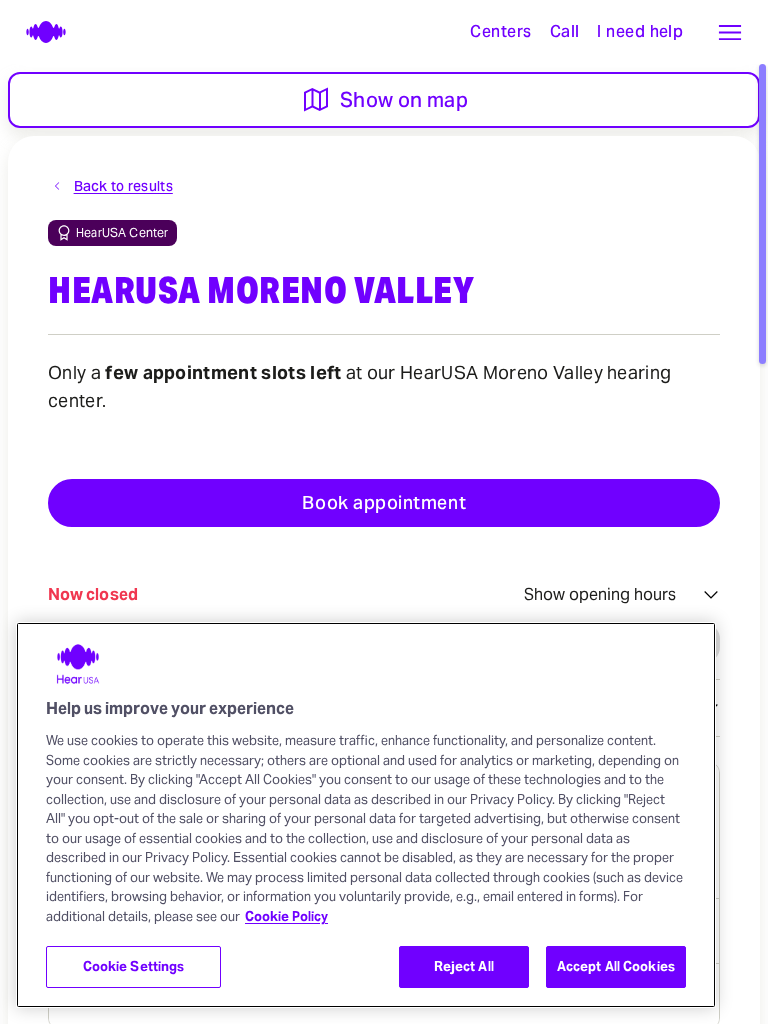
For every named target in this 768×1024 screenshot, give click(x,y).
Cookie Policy (286, 916)
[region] (366, 815)
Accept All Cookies (616, 966)
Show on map (404, 100)
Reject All (464, 966)
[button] (730, 32)
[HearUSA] (36, 32)
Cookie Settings (134, 966)
